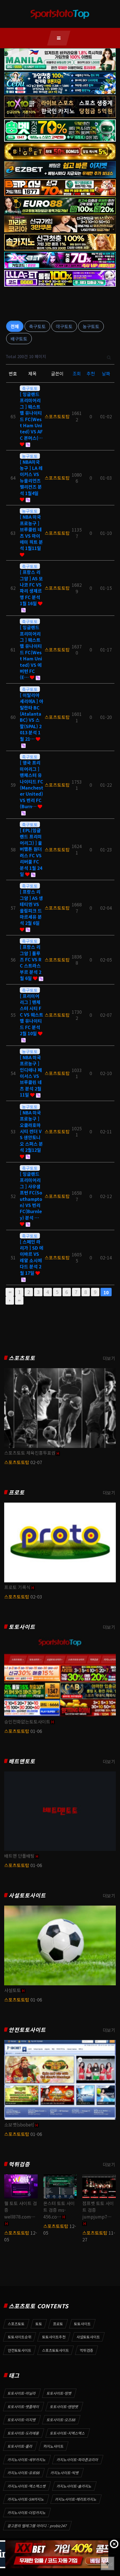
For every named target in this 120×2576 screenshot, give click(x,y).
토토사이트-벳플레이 (23, 2407)
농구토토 (91, 326)
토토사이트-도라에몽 (23, 2433)
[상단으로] (107, 2563)
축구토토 (37, 326)
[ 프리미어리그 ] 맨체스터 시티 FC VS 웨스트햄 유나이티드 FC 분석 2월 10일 (32, 1015)
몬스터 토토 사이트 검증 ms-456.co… (59, 2210)
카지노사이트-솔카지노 (74, 2486)
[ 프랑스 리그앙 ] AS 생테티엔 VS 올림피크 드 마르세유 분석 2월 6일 (31, 907)
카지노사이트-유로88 (24, 2473)
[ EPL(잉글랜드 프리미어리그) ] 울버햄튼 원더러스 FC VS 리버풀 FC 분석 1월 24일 (31, 852)
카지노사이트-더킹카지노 (27, 2513)
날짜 (106, 373)
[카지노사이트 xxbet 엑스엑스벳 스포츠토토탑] (54, 2554)
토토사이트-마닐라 (22, 2393)
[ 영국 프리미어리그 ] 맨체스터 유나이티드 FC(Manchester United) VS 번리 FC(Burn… (32, 784)
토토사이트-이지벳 (22, 2420)
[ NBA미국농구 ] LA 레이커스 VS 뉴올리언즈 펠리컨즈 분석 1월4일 (31, 477)
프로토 (17, 1492)
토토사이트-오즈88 (61, 2420)
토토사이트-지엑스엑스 (68, 2433)
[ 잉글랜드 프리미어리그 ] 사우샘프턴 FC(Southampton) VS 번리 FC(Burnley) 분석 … (31, 1196)
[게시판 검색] (109, 357)
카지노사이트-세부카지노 (27, 2460)
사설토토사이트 (27, 1895)
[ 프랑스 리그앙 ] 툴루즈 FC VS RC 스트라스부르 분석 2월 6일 (31, 962)
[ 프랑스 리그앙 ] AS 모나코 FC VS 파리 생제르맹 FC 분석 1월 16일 (31, 588)
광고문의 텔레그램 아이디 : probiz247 (37, 2526)
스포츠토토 (22, 1358)
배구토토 (19, 339)
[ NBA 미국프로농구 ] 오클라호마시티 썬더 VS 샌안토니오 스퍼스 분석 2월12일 (31, 1131)
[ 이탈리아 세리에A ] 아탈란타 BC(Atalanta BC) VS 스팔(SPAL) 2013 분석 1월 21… (32, 717)
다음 (10, 1300)
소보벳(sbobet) (19, 2124)
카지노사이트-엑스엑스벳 (27, 2486)
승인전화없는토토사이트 (27, 1722)
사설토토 (13, 1990)
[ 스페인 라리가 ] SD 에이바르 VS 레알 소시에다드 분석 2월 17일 (32, 1257)
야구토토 (64, 326)
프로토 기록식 (17, 1587)
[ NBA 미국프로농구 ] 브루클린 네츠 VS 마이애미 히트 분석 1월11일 (31, 532)
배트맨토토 (22, 1761)
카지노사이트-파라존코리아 (78, 2460)
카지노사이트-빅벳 (65, 2473)
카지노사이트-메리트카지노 (76, 2499)
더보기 (109, 1358)
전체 (15, 326)
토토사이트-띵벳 (59, 2393)
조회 (77, 373)
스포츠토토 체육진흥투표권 (30, 1453)
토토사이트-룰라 (20, 2446)
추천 (91, 373)
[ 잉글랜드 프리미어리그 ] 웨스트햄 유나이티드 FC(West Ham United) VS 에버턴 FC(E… (31, 652)
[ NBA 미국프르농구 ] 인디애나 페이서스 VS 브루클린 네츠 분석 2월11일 (31, 1076)
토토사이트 (22, 1627)
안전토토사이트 (27, 2030)
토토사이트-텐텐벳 (64, 2407)
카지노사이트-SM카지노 (26, 2499)
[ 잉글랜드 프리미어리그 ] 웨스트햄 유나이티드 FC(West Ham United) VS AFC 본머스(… (31, 416)
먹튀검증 (19, 2164)
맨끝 (19, 1300)
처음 (10, 1292)
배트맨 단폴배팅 (19, 1856)
